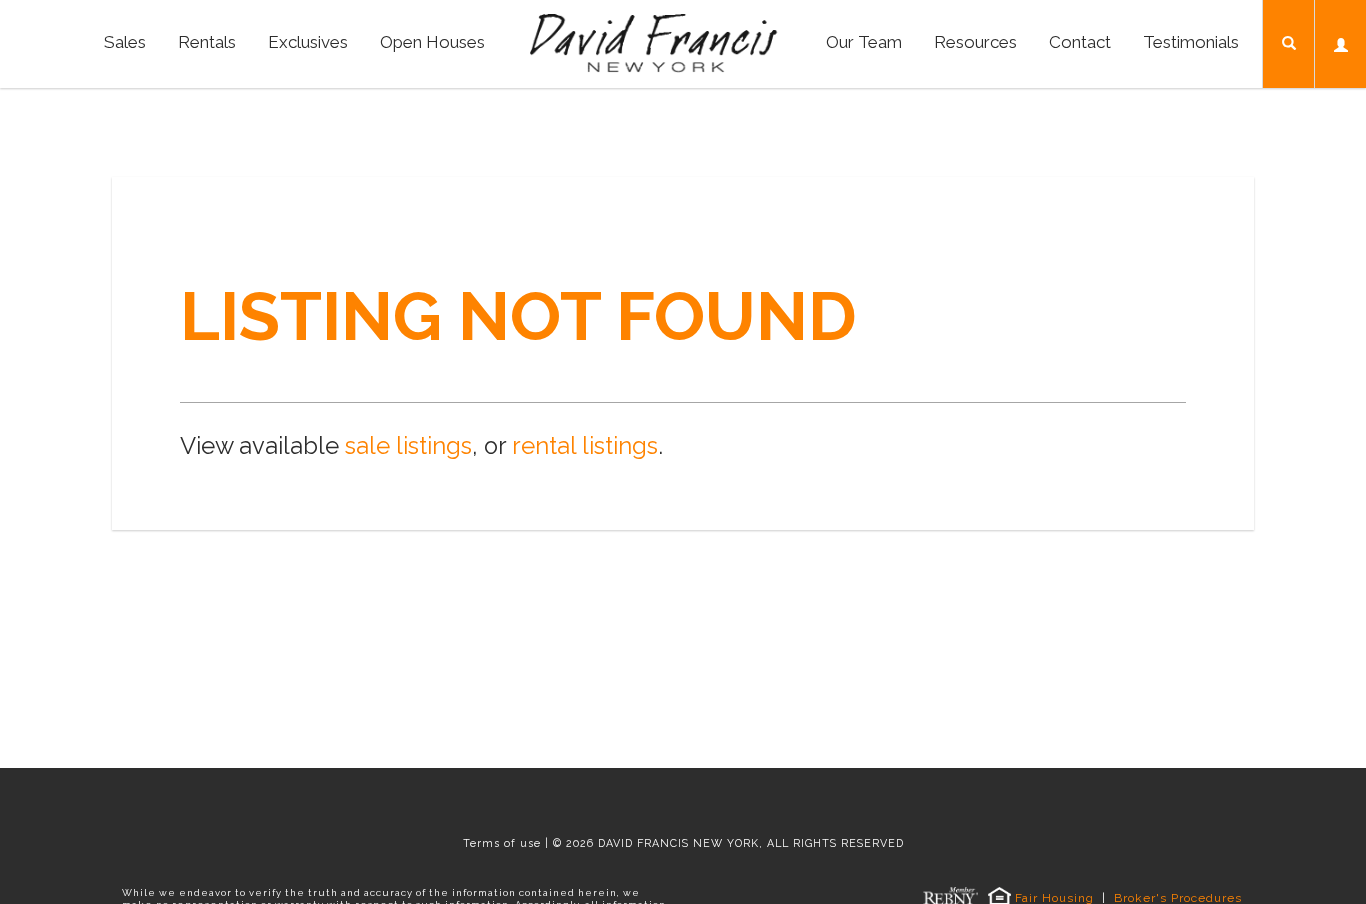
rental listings (585, 446)
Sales (125, 42)
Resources (975, 42)
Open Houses (432, 42)
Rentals (207, 42)
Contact (1080, 42)
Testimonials (1191, 42)
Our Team (864, 42)
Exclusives (308, 42)
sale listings (408, 446)
